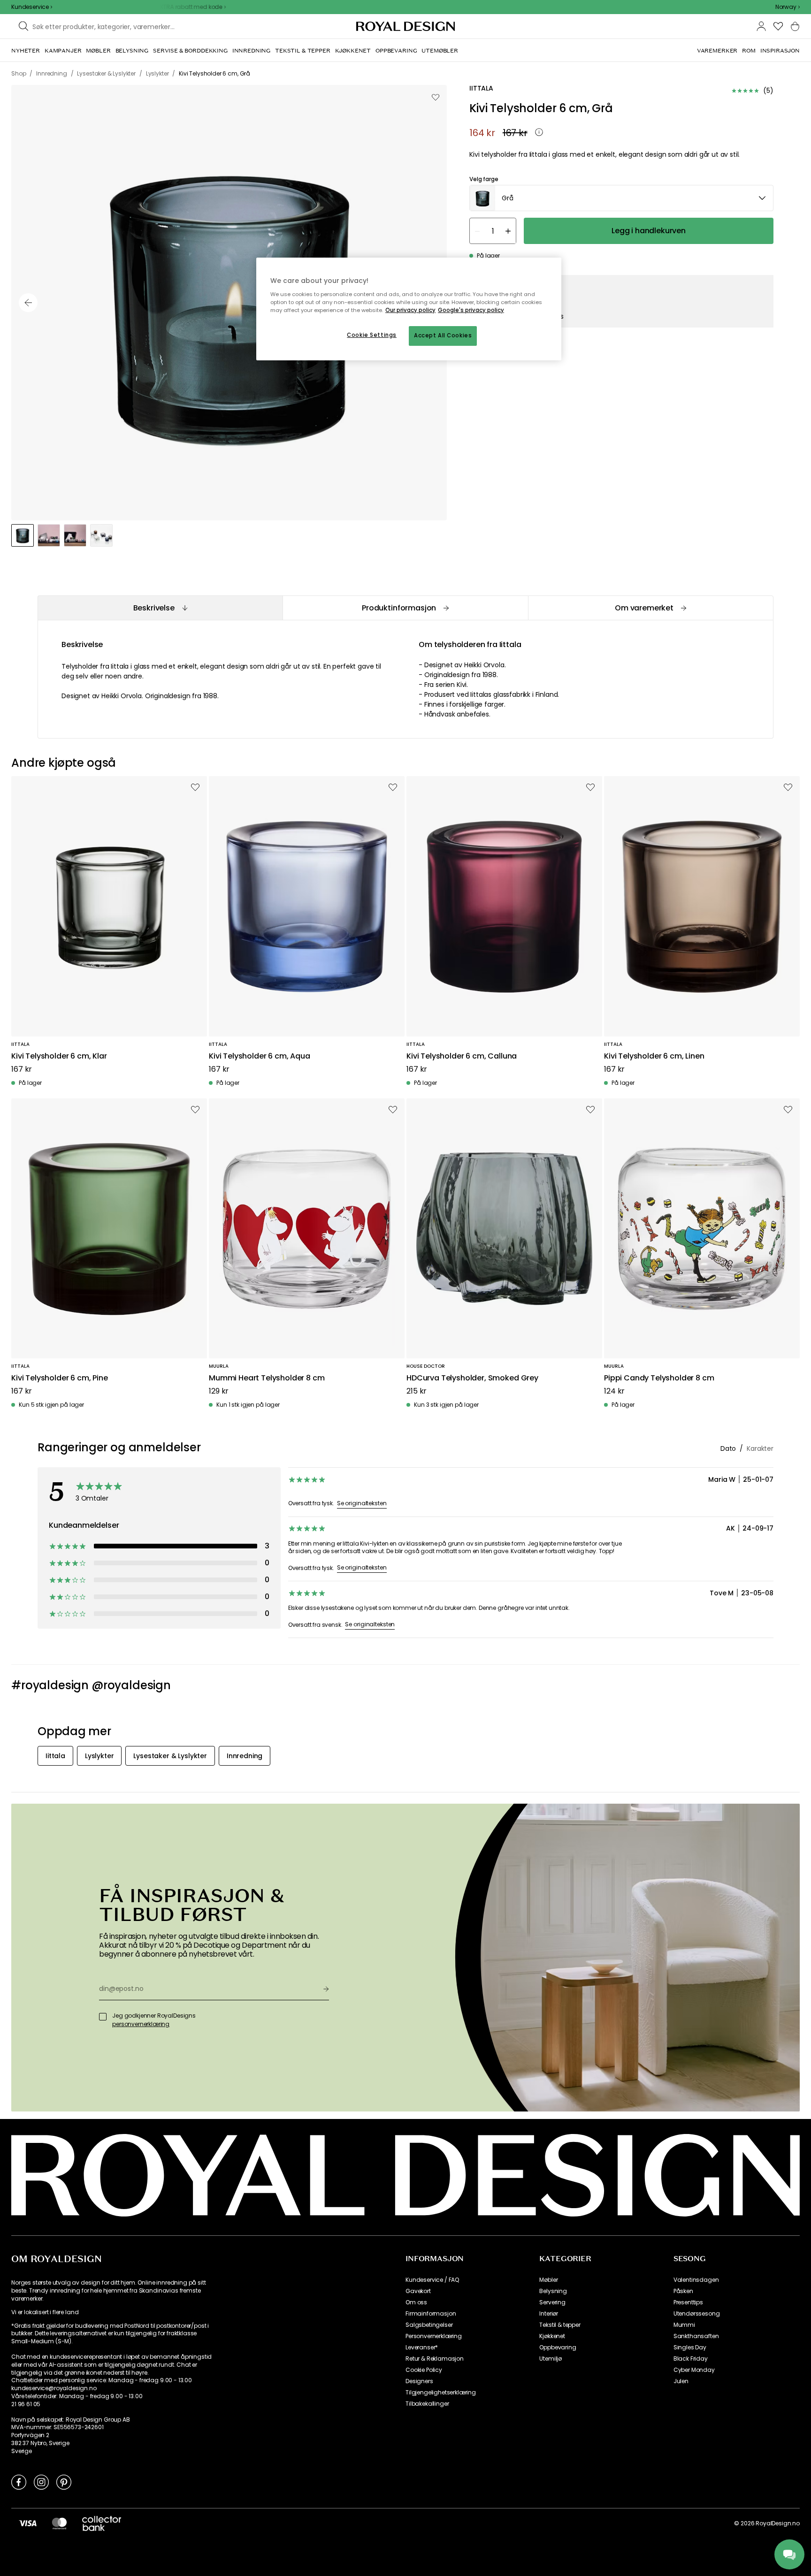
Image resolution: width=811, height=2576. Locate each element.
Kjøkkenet (552, 2336)
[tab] (160, 608)
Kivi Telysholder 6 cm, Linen (654, 1056)
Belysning (553, 2291)
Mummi (684, 2325)
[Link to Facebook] (19, 2482)
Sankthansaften (696, 2336)
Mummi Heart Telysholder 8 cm (267, 1378)
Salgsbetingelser (429, 2325)
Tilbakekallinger (427, 2404)
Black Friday (691, 2359)
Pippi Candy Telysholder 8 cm (659, 1378)
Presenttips (688, 2302)
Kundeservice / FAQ (432, 2280)
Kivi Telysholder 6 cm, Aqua (260, 1056)
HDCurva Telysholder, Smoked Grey (472, 1378)
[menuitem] (26, 51)
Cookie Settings (372, 335)
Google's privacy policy (471, 310)
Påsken (683, 2291)
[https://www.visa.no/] (28, 2523)
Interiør (549, 2314)
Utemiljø (551, 2359)
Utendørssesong (697, 2314)
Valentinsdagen (696, 2280)
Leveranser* (422, 2347)
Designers (419, 2381)
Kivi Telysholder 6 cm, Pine (60, 1378)
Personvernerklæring (434, 2336)
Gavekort (418, 2291)
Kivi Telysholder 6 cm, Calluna (462, 1056)
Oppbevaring (558, 2347)
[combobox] (788, 7)
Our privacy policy (410, 310)
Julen (681, 2381)
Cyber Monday (694, 2370)
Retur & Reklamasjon (435, 2359)
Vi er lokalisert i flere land (45, 2312)
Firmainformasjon (431, 2314)
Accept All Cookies (443, 335)
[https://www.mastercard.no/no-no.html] (59, 2523)
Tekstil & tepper (560, 2325)
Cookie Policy (424, 2370)
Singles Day (690, 2347)
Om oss (416, 2302)
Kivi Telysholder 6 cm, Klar (59, 1056)
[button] (788, 7)
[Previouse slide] (28, 303)
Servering (552, 2302)
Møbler (548, 2280)
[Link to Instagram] (41, 2482)
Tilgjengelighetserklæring (441, 2393)
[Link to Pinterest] (64, 2482)
